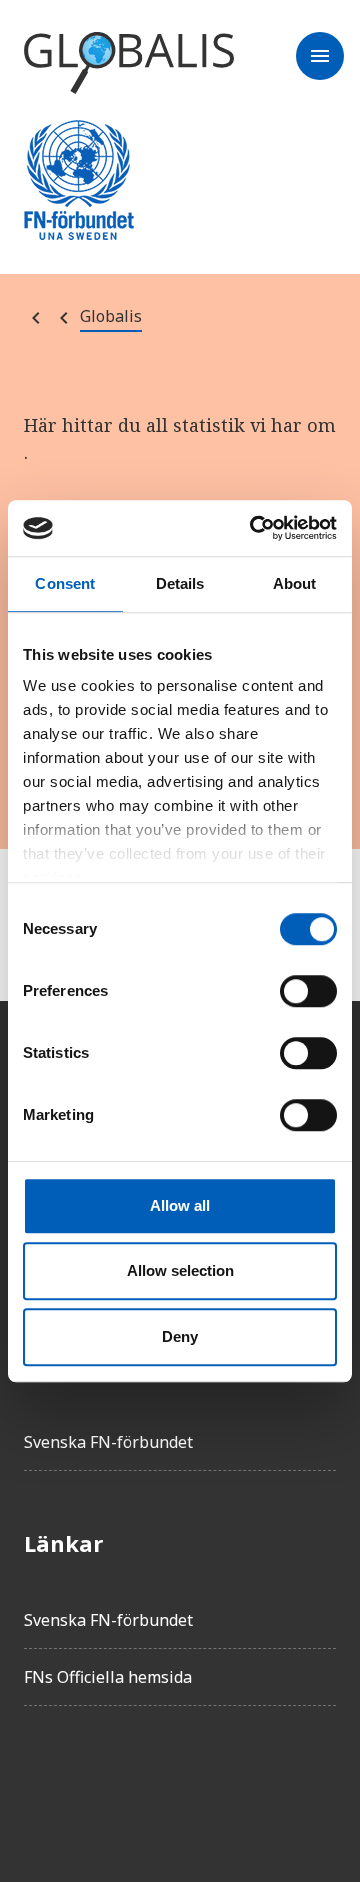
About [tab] (295, 583)
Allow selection (180, 1270)
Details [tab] (180, 583)
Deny (180, 1336)
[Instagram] (152, 1778)
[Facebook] (40, 1778)
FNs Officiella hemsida (108, 1677)
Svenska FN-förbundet (108, 1442)
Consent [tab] (65, 583)
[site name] (129, 64)
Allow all (180, 1205)
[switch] (308, 991)
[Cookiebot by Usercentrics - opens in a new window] (254, 528)
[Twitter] (96, 1778)
